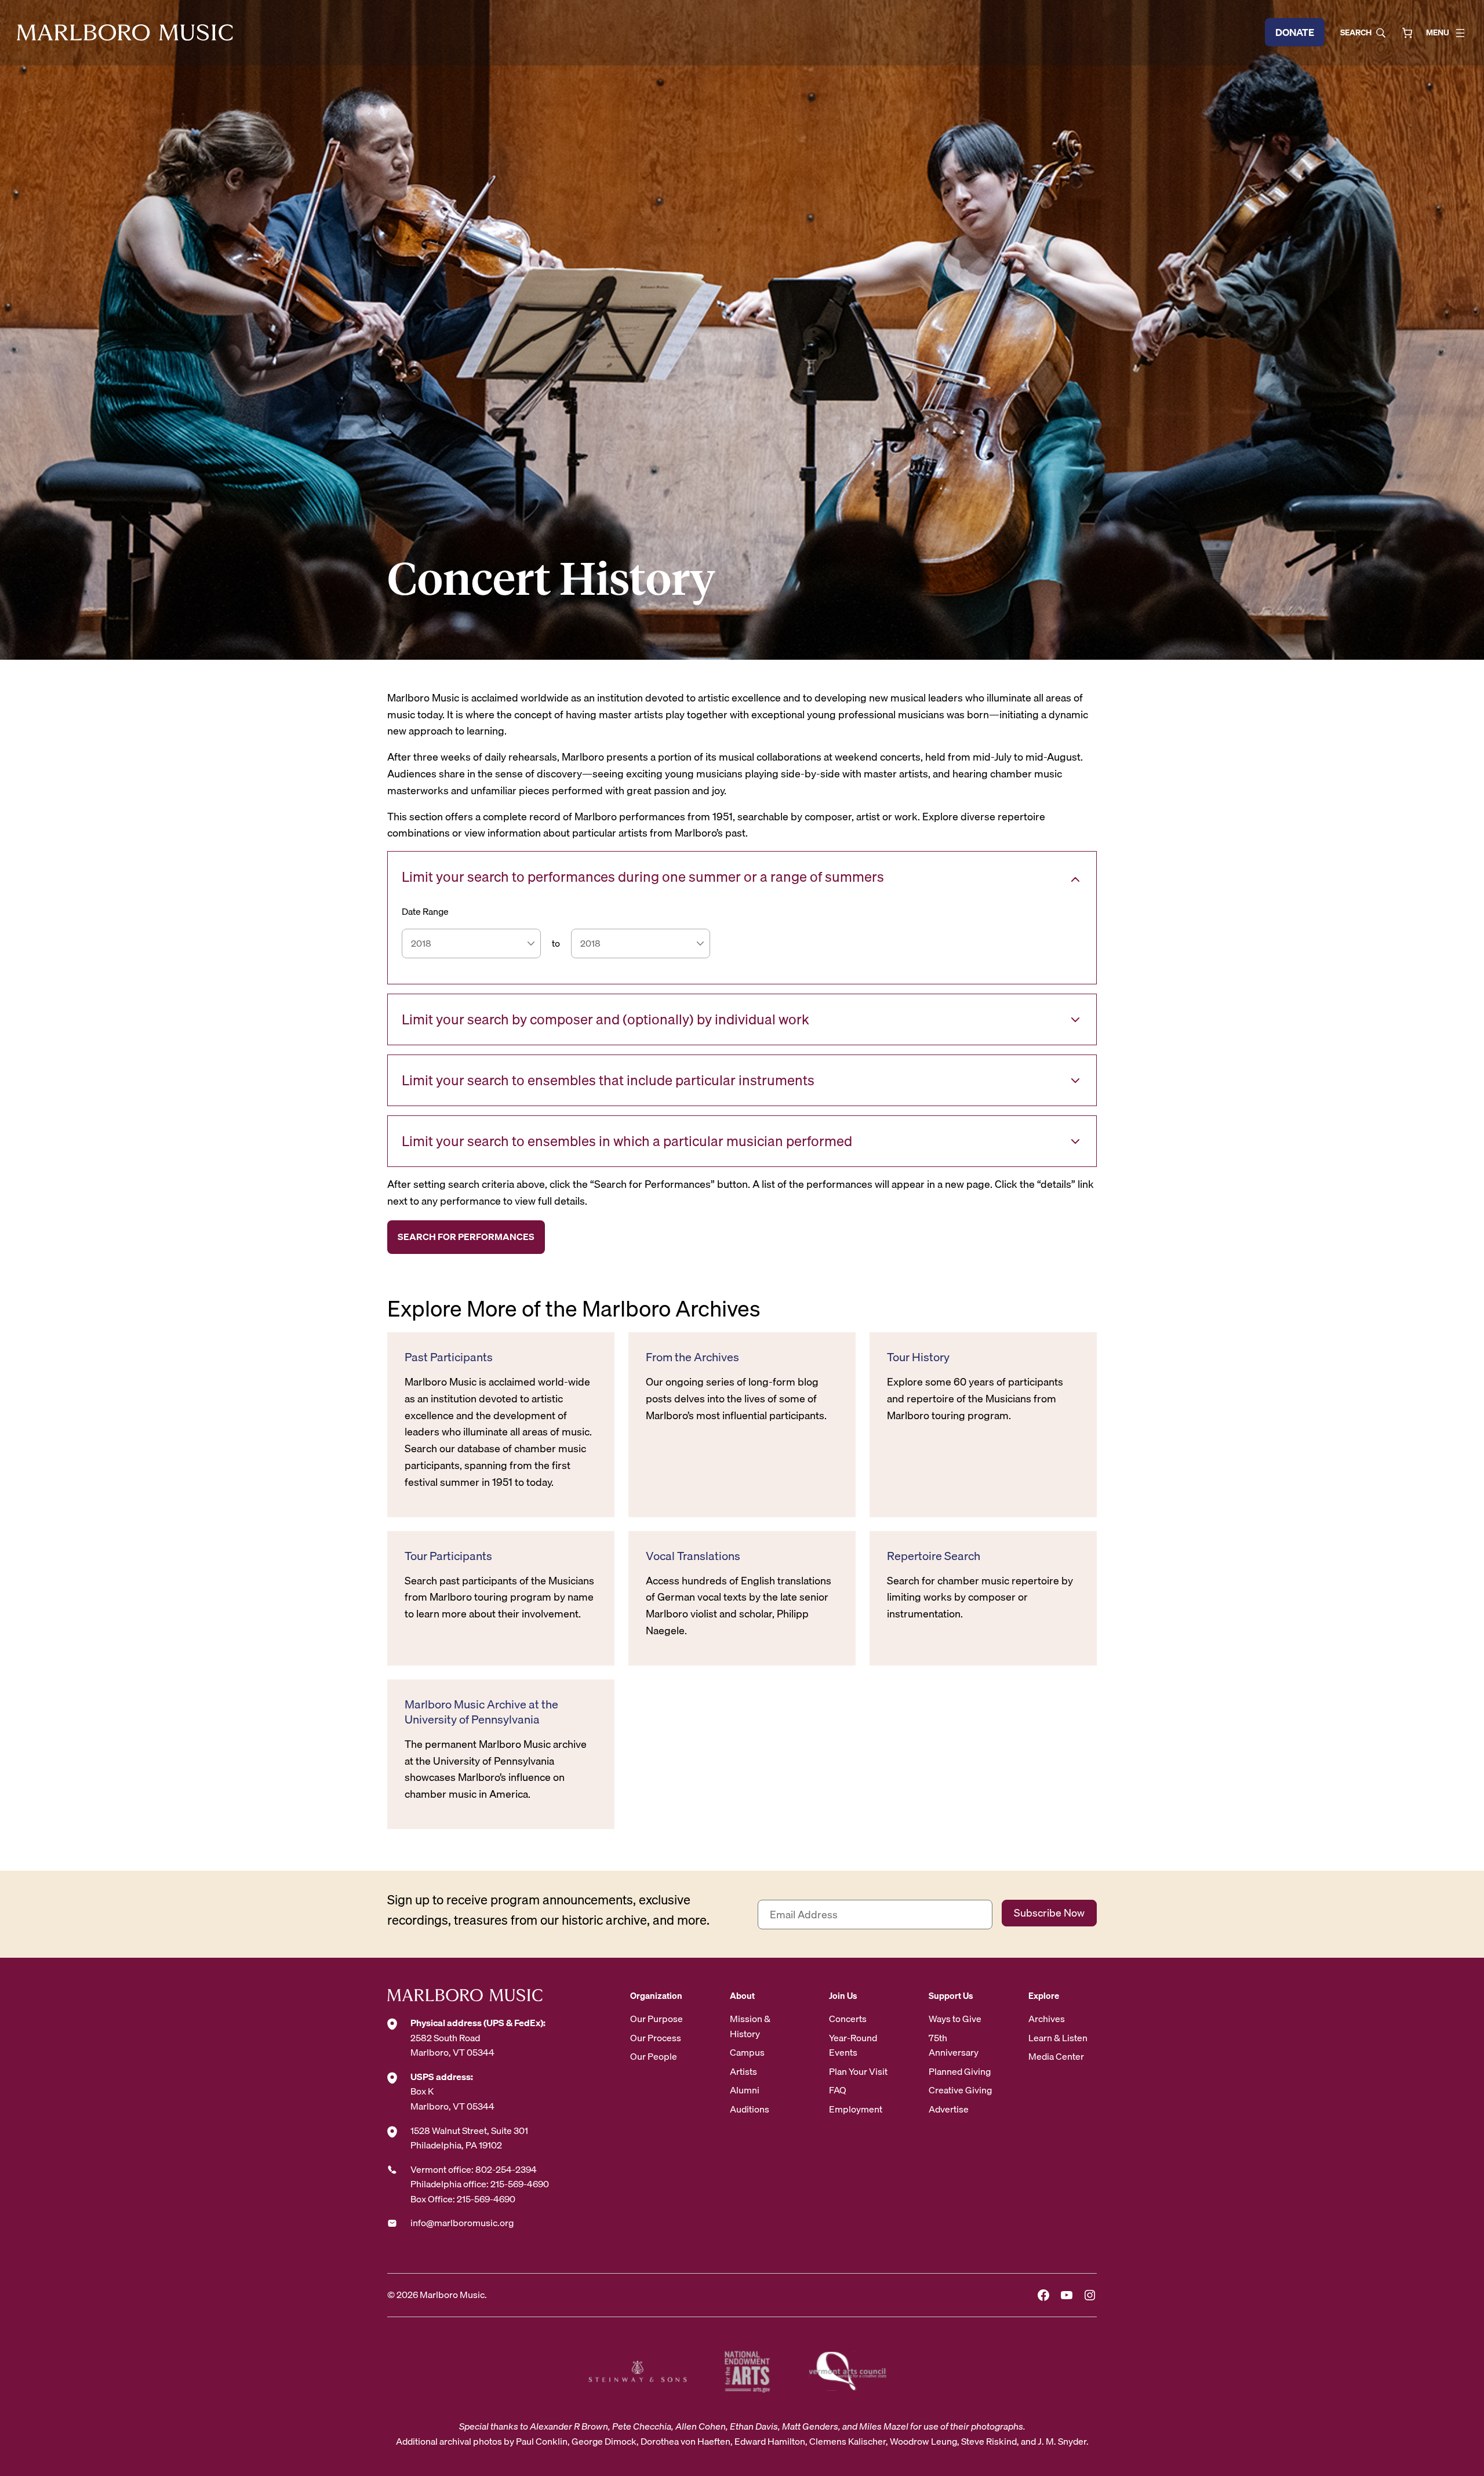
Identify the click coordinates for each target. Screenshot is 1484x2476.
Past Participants (449, 1357)
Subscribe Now (1049, 1913)
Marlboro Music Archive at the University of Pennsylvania (481, 1712)
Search (1356, 32)
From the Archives (692, 1357)
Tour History (918, 1357)
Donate (1295, 32)
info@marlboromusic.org (462, 2223)
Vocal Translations (693, 1556)
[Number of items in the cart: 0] (1407, 33)
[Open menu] (1460, 33)
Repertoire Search (934, 1556)
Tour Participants (448, 1556)
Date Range (425, 912)
